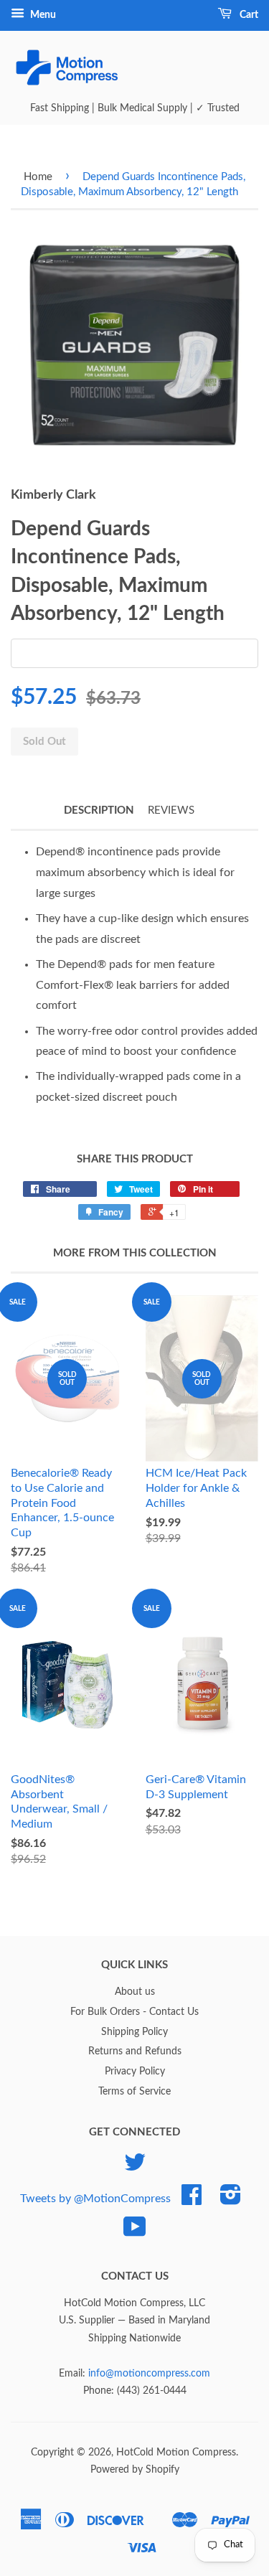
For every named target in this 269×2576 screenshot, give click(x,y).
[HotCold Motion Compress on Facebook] (192, 2200)
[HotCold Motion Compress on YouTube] (135, 2232)
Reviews (171, 810)
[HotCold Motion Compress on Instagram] (231, 2200)
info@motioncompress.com (149, 2374)
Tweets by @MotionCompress (95, 2199)
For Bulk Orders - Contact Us (134, 2012)
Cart (248, 15)
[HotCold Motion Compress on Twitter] (135, 2168)
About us (135, 1992)
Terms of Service (134, 2092)
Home (38, 177)
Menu (42, 15)
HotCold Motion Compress (176, 2453)
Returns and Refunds (135, 2051)
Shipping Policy (134, 2032)
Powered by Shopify (135, 2470)
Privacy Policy (135, 2072)
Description (99, 810)
